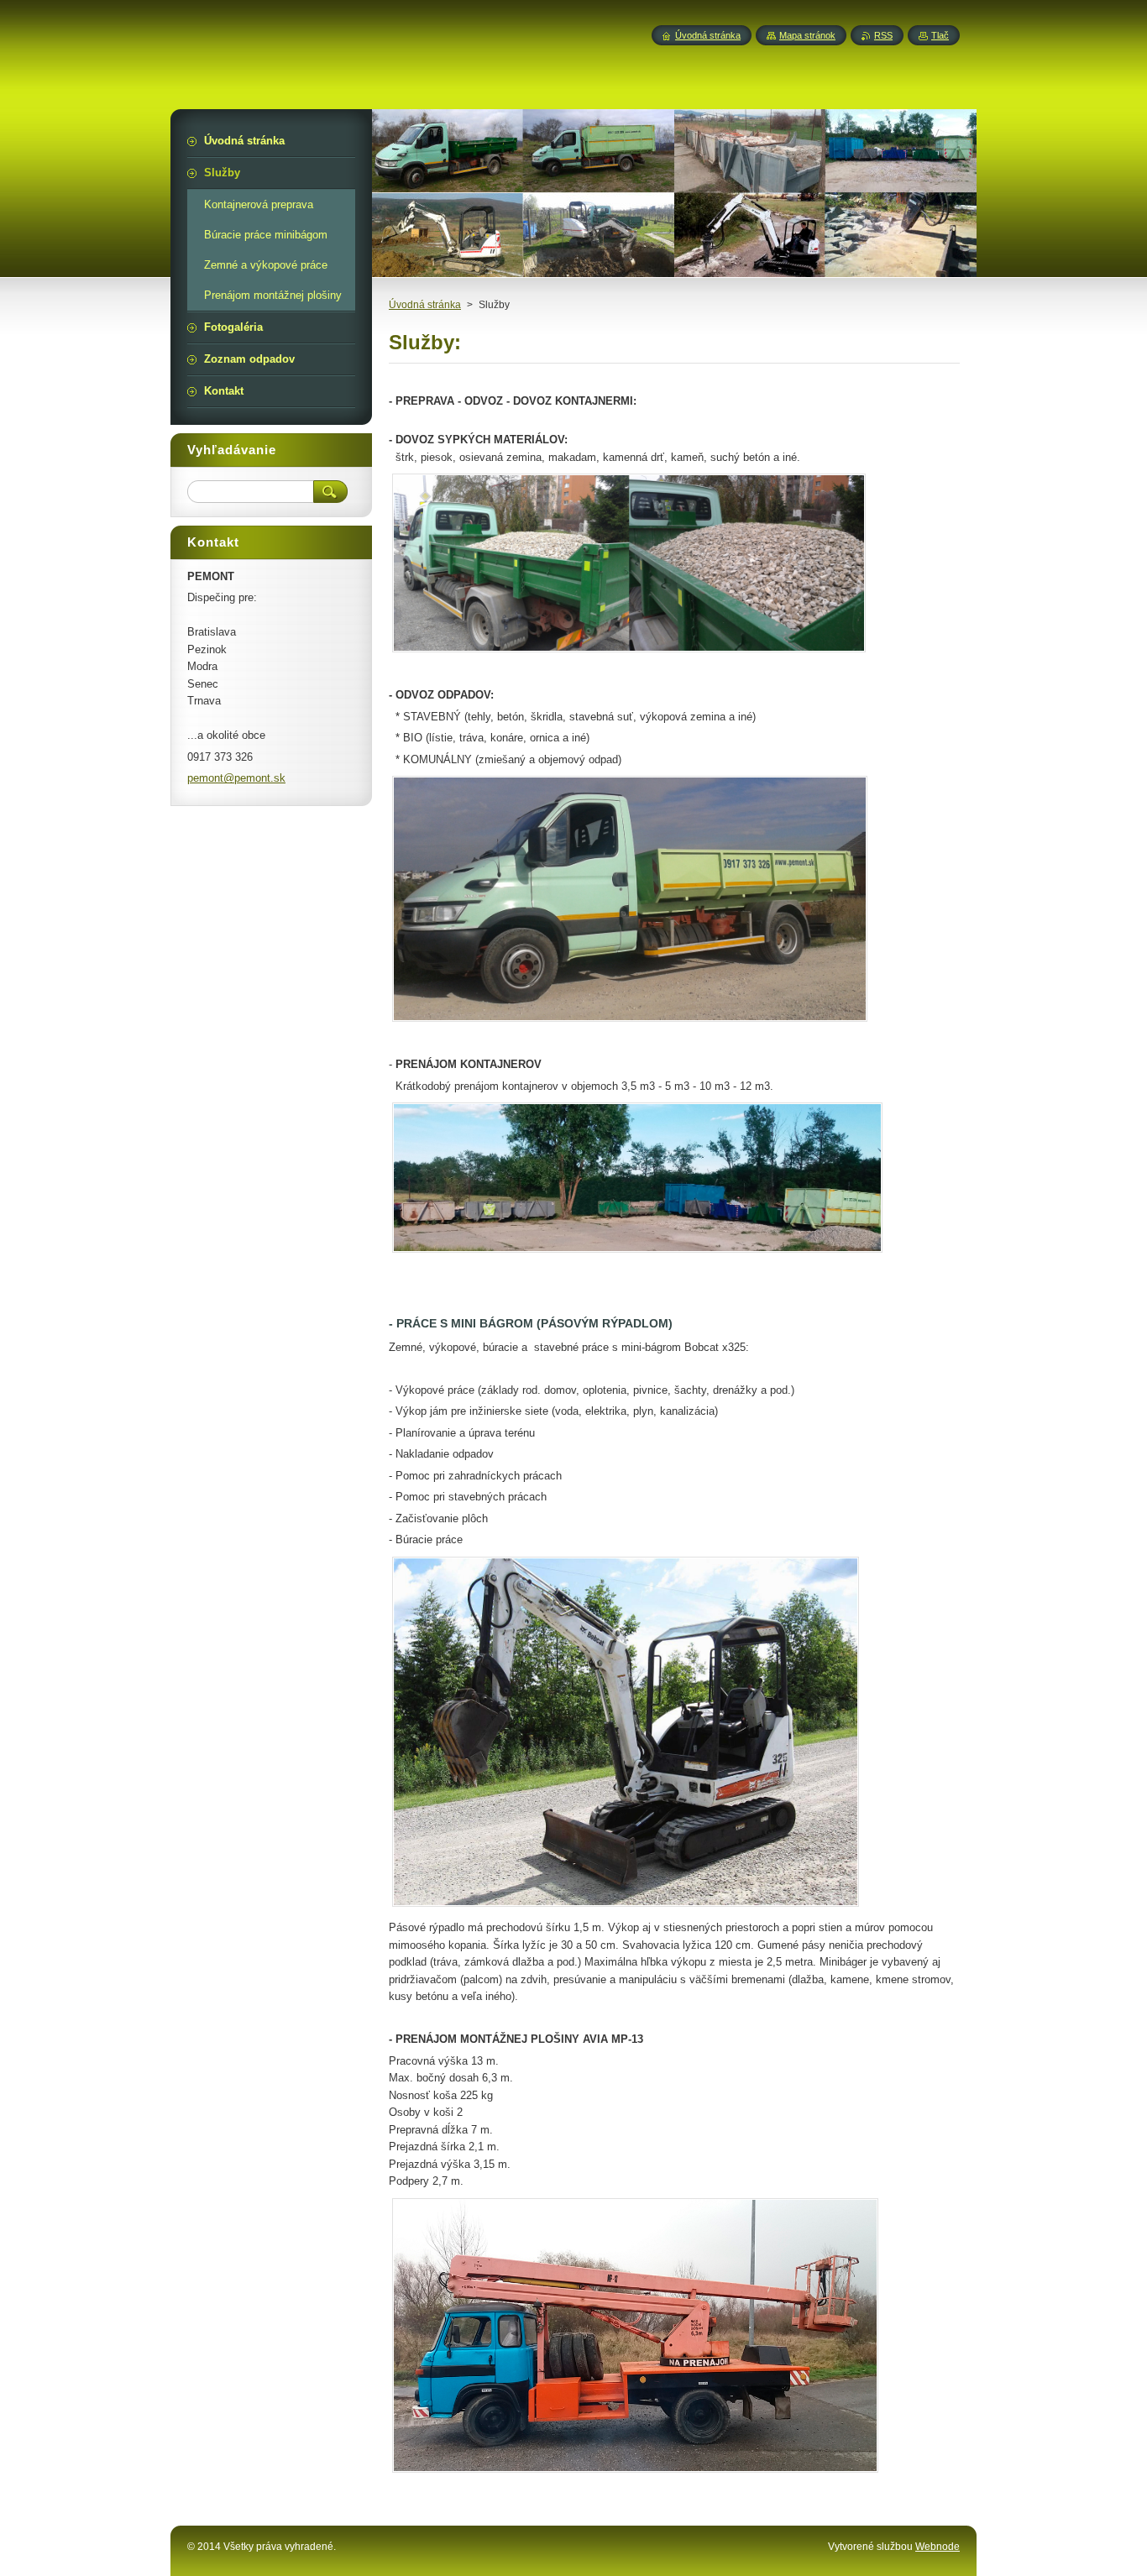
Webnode (938, 2547)
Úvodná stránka (425, 305)
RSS (883, 35)
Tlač (940, 35)
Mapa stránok (807, 35)
